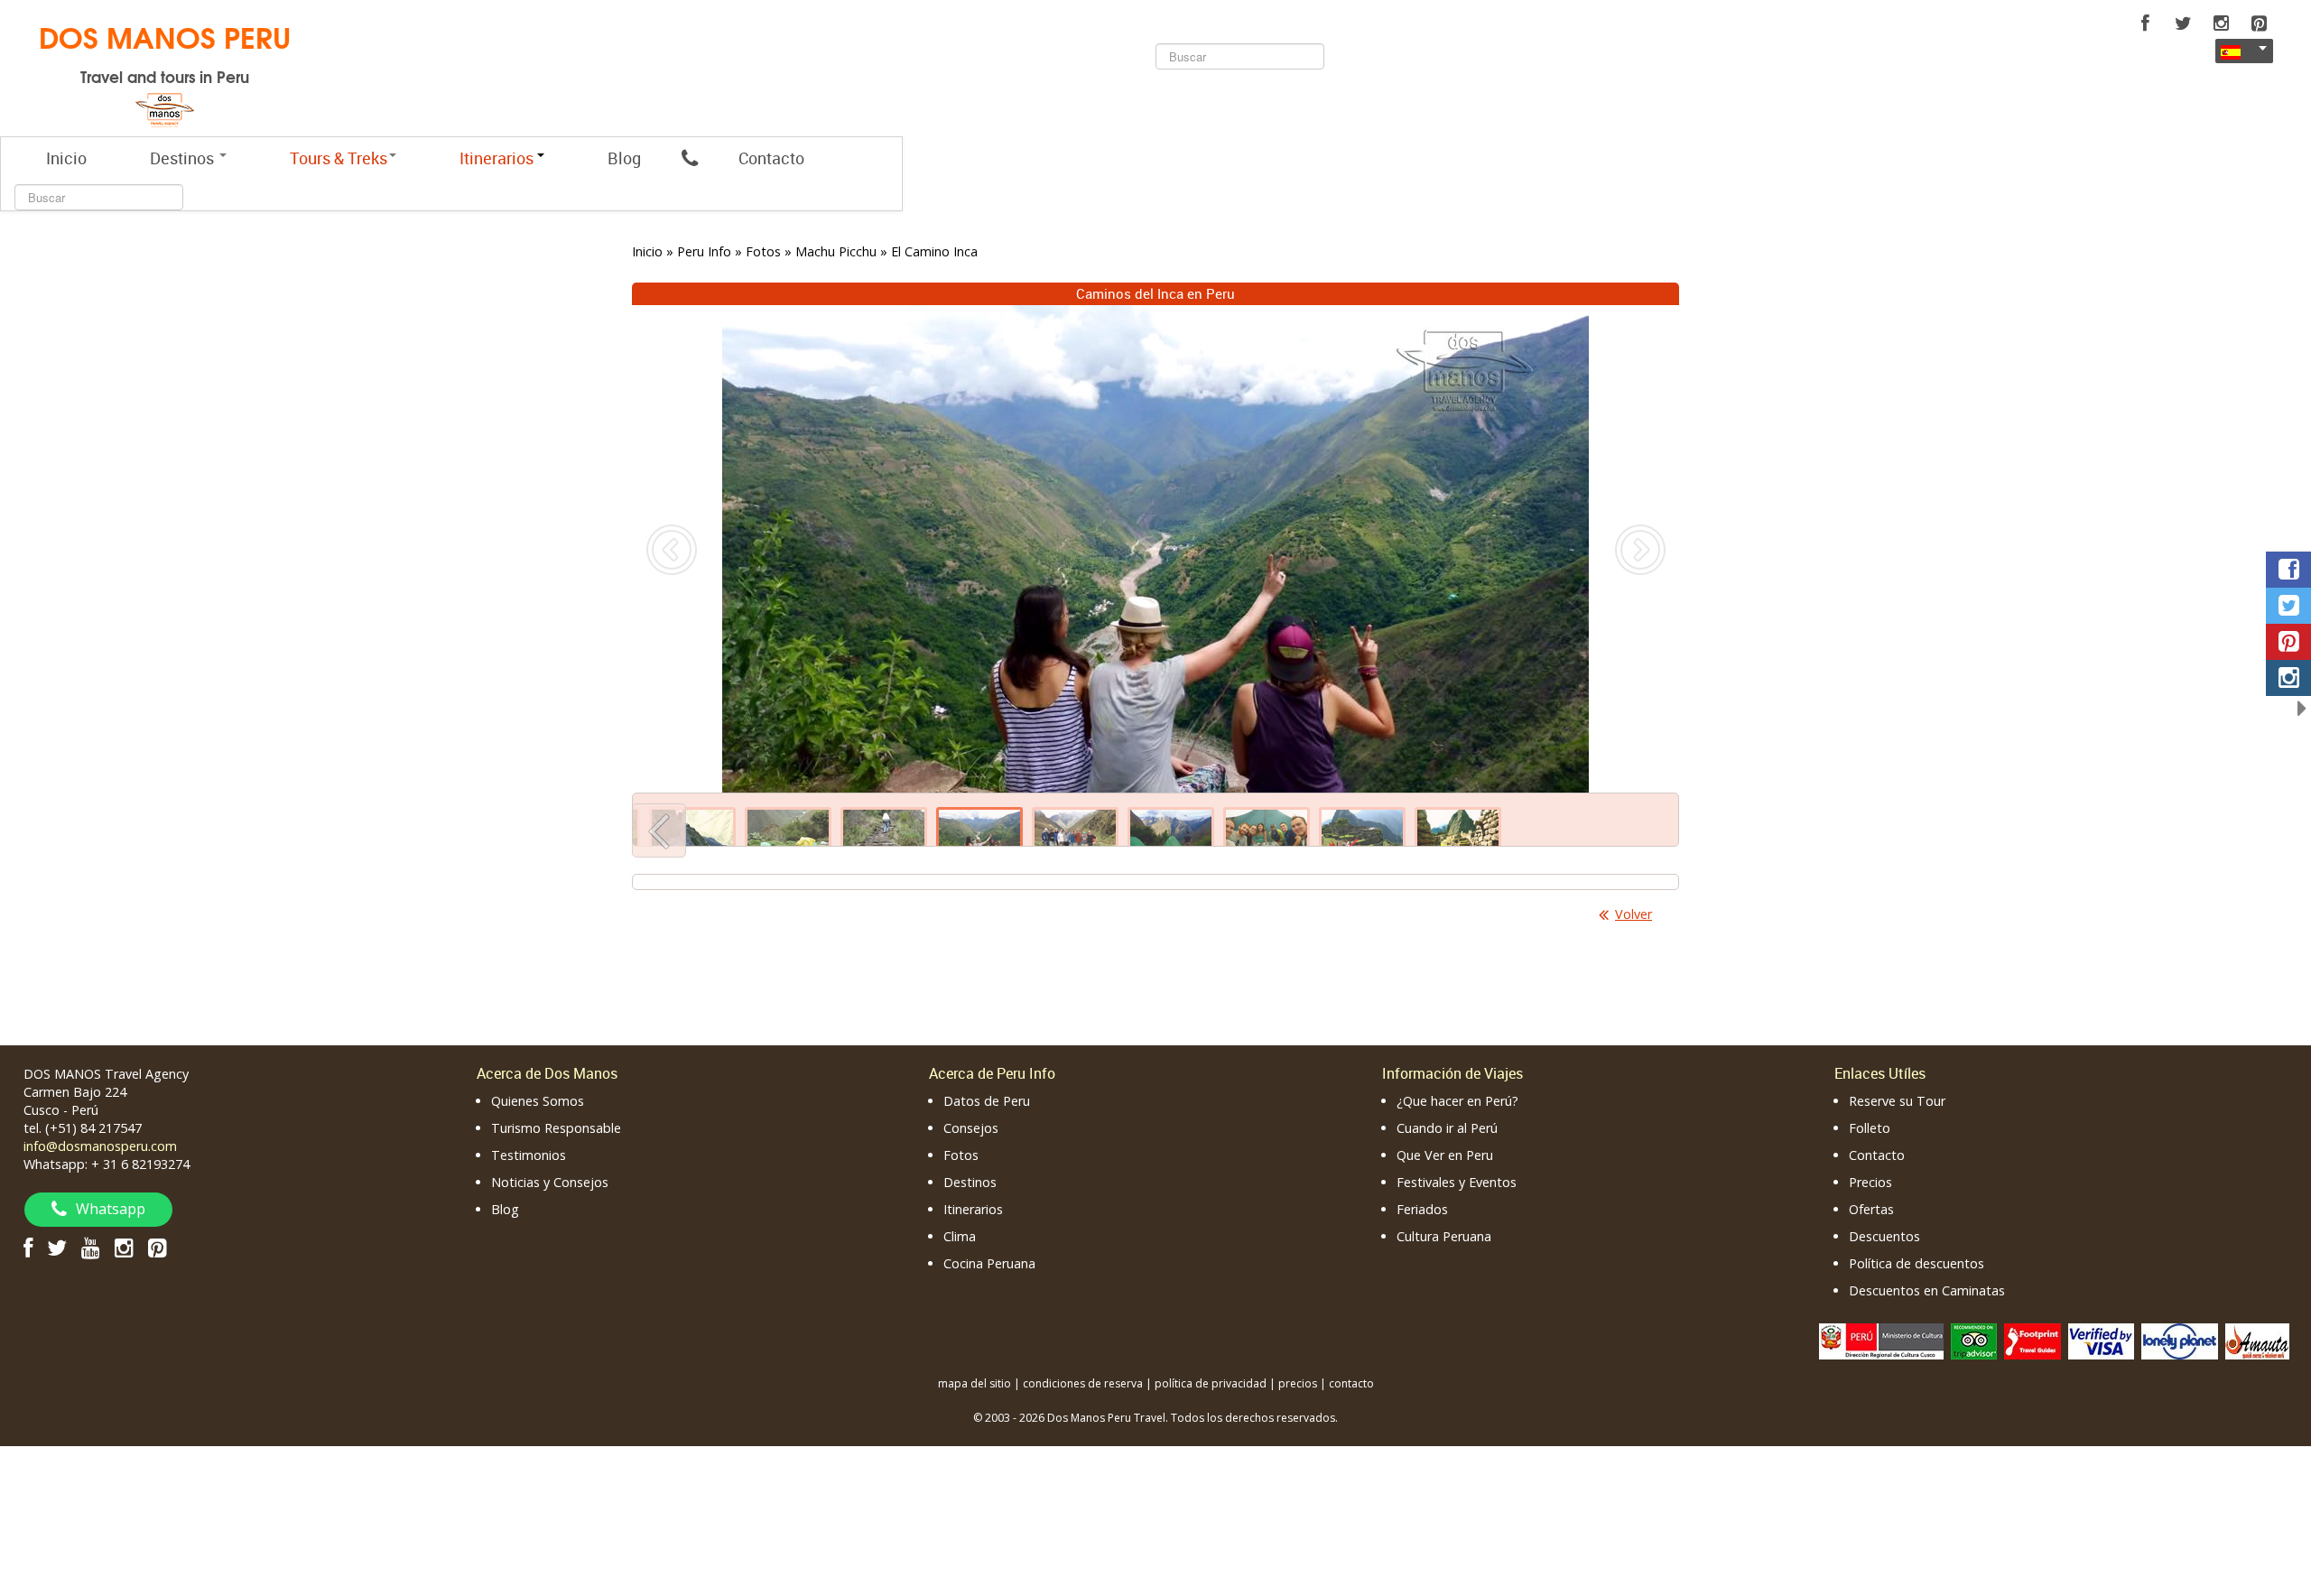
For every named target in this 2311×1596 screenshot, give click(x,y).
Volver (1633, 914)
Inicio (66, 158)
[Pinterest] (2259, 23)
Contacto (771, 158)
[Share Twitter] (2288, 606)
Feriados (1422, 1209)
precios (1298, 1383)
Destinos (184, 158)
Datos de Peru (987, 1101)
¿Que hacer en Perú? (1457, 1101)
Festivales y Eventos (1457, 1182)
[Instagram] (2221, 23)
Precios (1870, 1182)
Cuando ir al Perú (1447, 1128)
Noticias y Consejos (550, 1182)
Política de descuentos (1917, 1263)
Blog (624, 158)
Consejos (971, 1128)
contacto (1351, 1383)
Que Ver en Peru (1445, 1155)
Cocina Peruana (989, 1263)
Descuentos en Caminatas (1927, 1290)
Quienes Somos (538, 1101)
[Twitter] (2183, 23)
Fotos (961, 1155)
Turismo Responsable (556, 1128)
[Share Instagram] (2288, 678)
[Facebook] (2145, 23)
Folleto (1870, 1128)
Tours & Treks (339, 158)
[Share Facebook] (2288, 570)
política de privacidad (1211, 1383)
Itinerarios (973, 1209)
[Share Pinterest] (2288, 642)
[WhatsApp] (690, 158)
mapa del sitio (975, 1383)
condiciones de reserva (1083, 1383)
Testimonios (529, 1155)
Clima (960, 1236)
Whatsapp (111, 1209)
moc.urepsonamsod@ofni (100, 1146)
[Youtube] (91, 1247)
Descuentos (1884, 1236)
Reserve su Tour (1897, 1101)
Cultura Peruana (1444, 1236)
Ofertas (1871, 1209)
